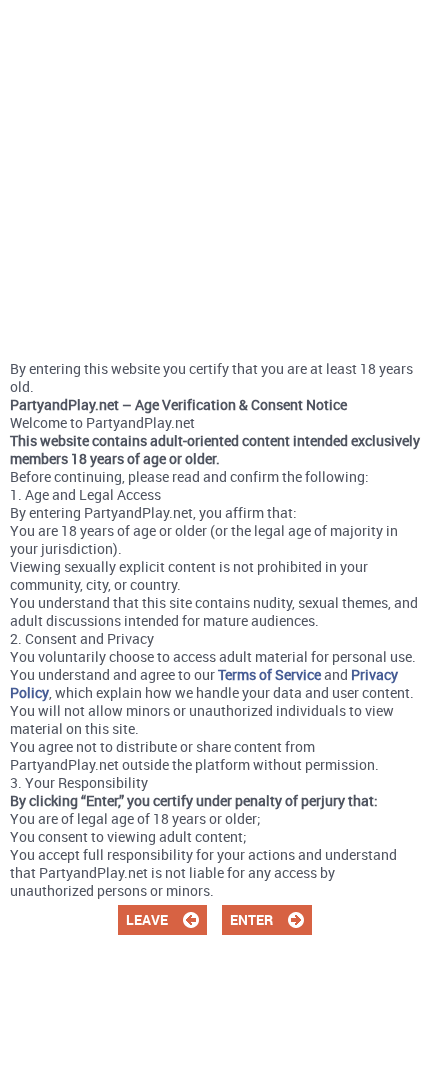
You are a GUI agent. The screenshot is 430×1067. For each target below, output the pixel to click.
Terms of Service (269, 674)
